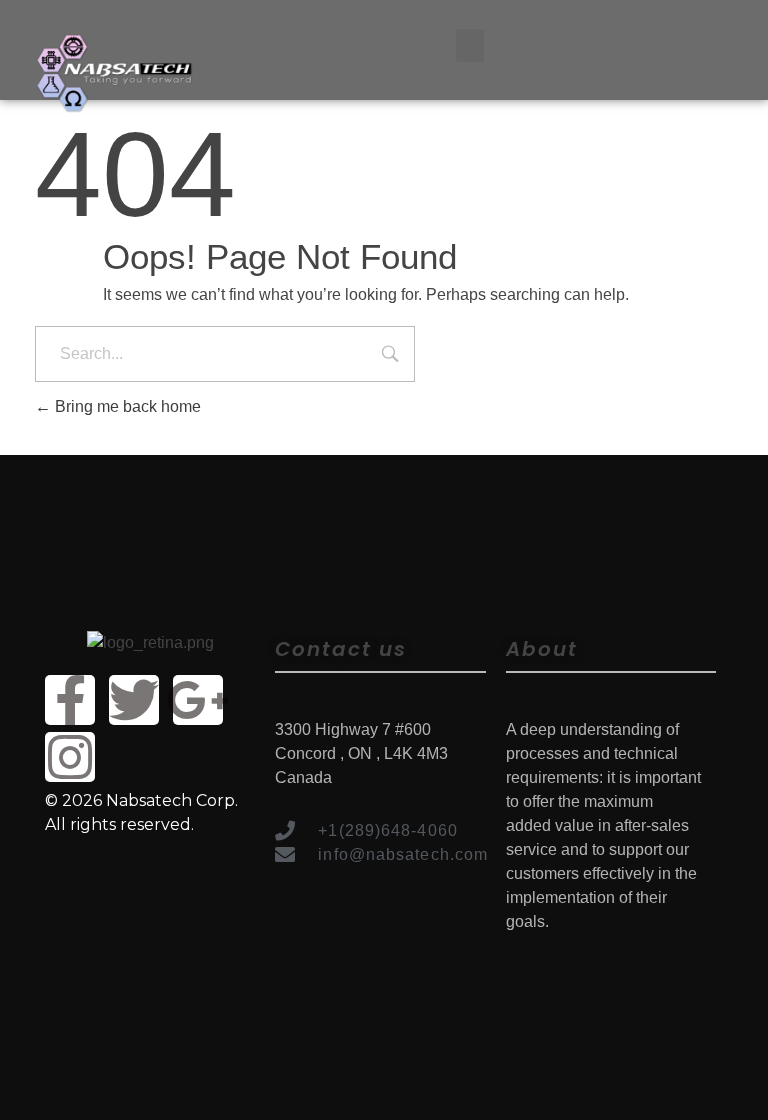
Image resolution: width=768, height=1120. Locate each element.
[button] (470, 45)
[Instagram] (70, 757)
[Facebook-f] (70, 700)
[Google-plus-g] (198, 700)
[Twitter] (134, 700)
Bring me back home (126, 406)
